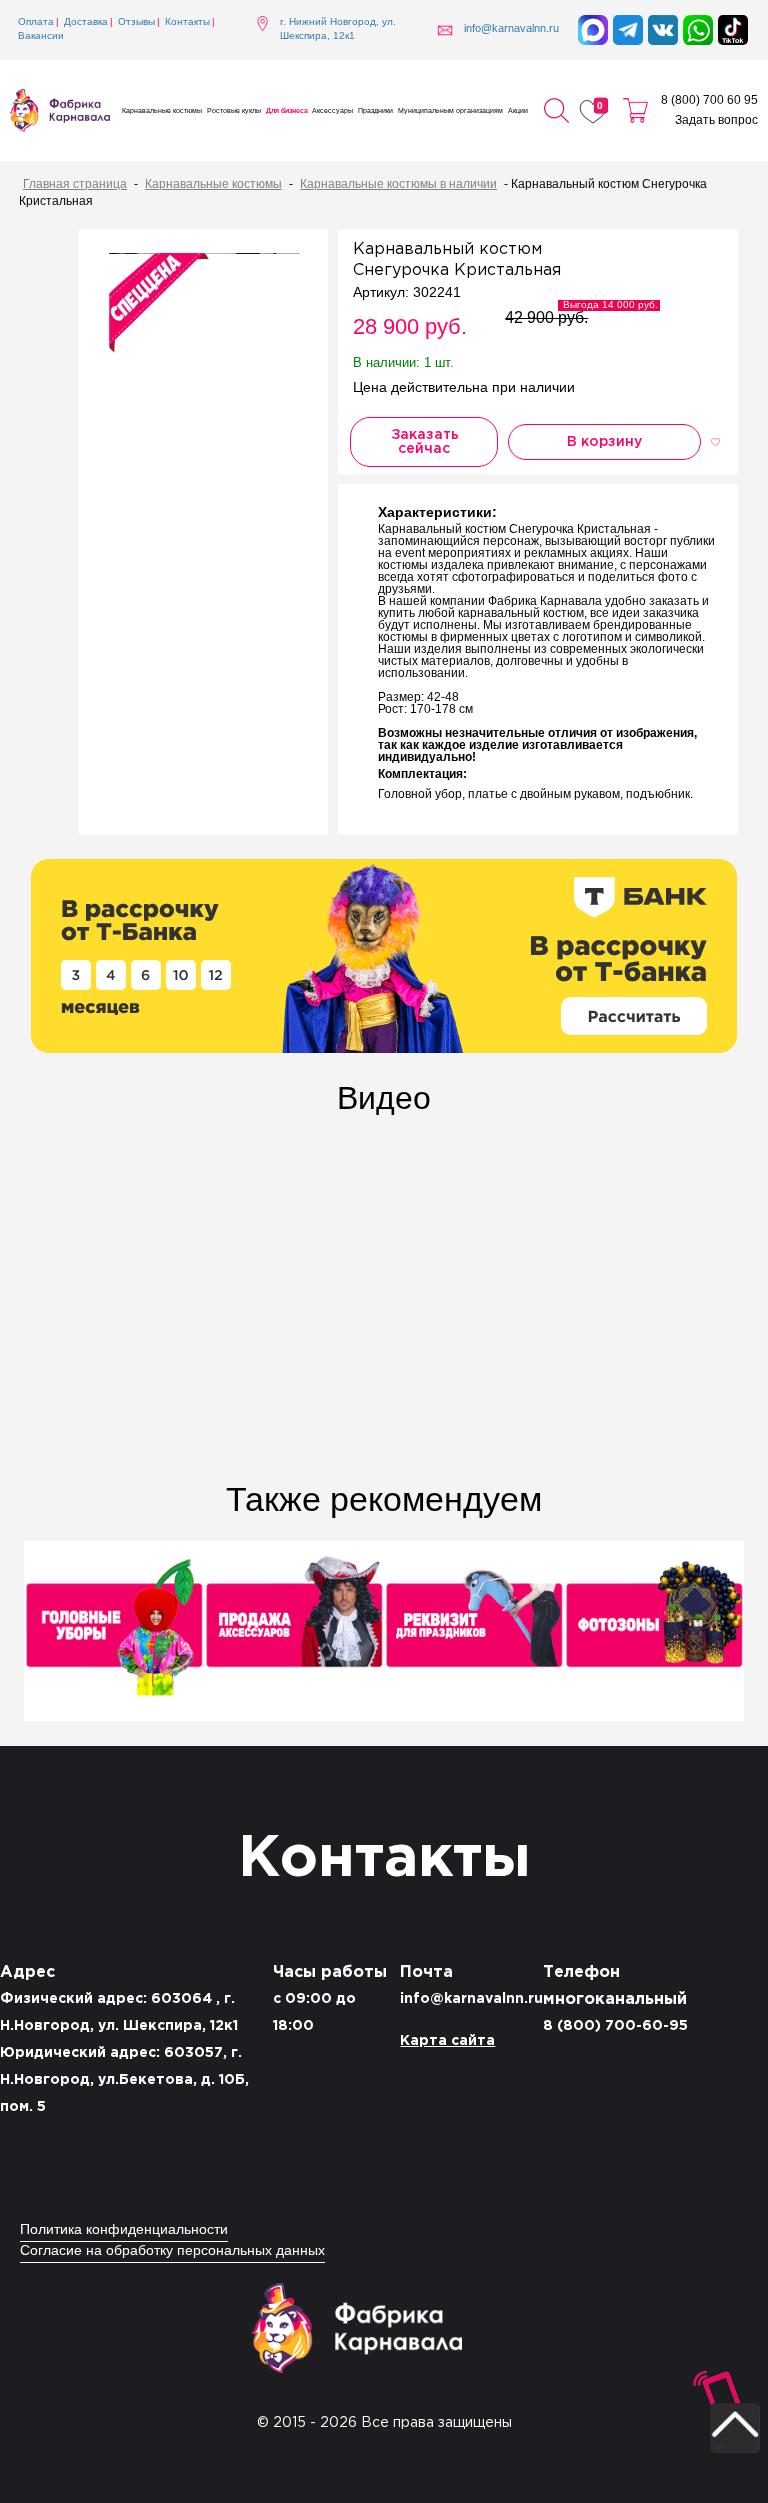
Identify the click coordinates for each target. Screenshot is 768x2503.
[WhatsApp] (698, 30)
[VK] (663, 30)
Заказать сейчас (425, 442)
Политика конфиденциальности (124, 2230)
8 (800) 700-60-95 (615, 2026)
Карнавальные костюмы (162, 111)
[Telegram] (628, 30)
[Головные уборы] (114, 1633)
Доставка (86, 22)
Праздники (375, 111)
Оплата (36, 22)
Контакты (187, 22)
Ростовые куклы (234, 111)
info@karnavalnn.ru (471, 1999)
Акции (518, 111)
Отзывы (136, 22)
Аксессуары (332, 111)
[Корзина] (635, 111)
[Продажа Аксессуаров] (294, 1633)
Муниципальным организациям (450, 111)
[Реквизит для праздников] (474, 1633)
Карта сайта (447, 2041)
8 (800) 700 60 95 (709, 100)
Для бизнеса (287, 111)
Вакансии (41, 36)
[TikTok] (733, 30)
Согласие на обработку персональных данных (172, 2251)
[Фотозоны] (654, 1633)
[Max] (593, 30)
